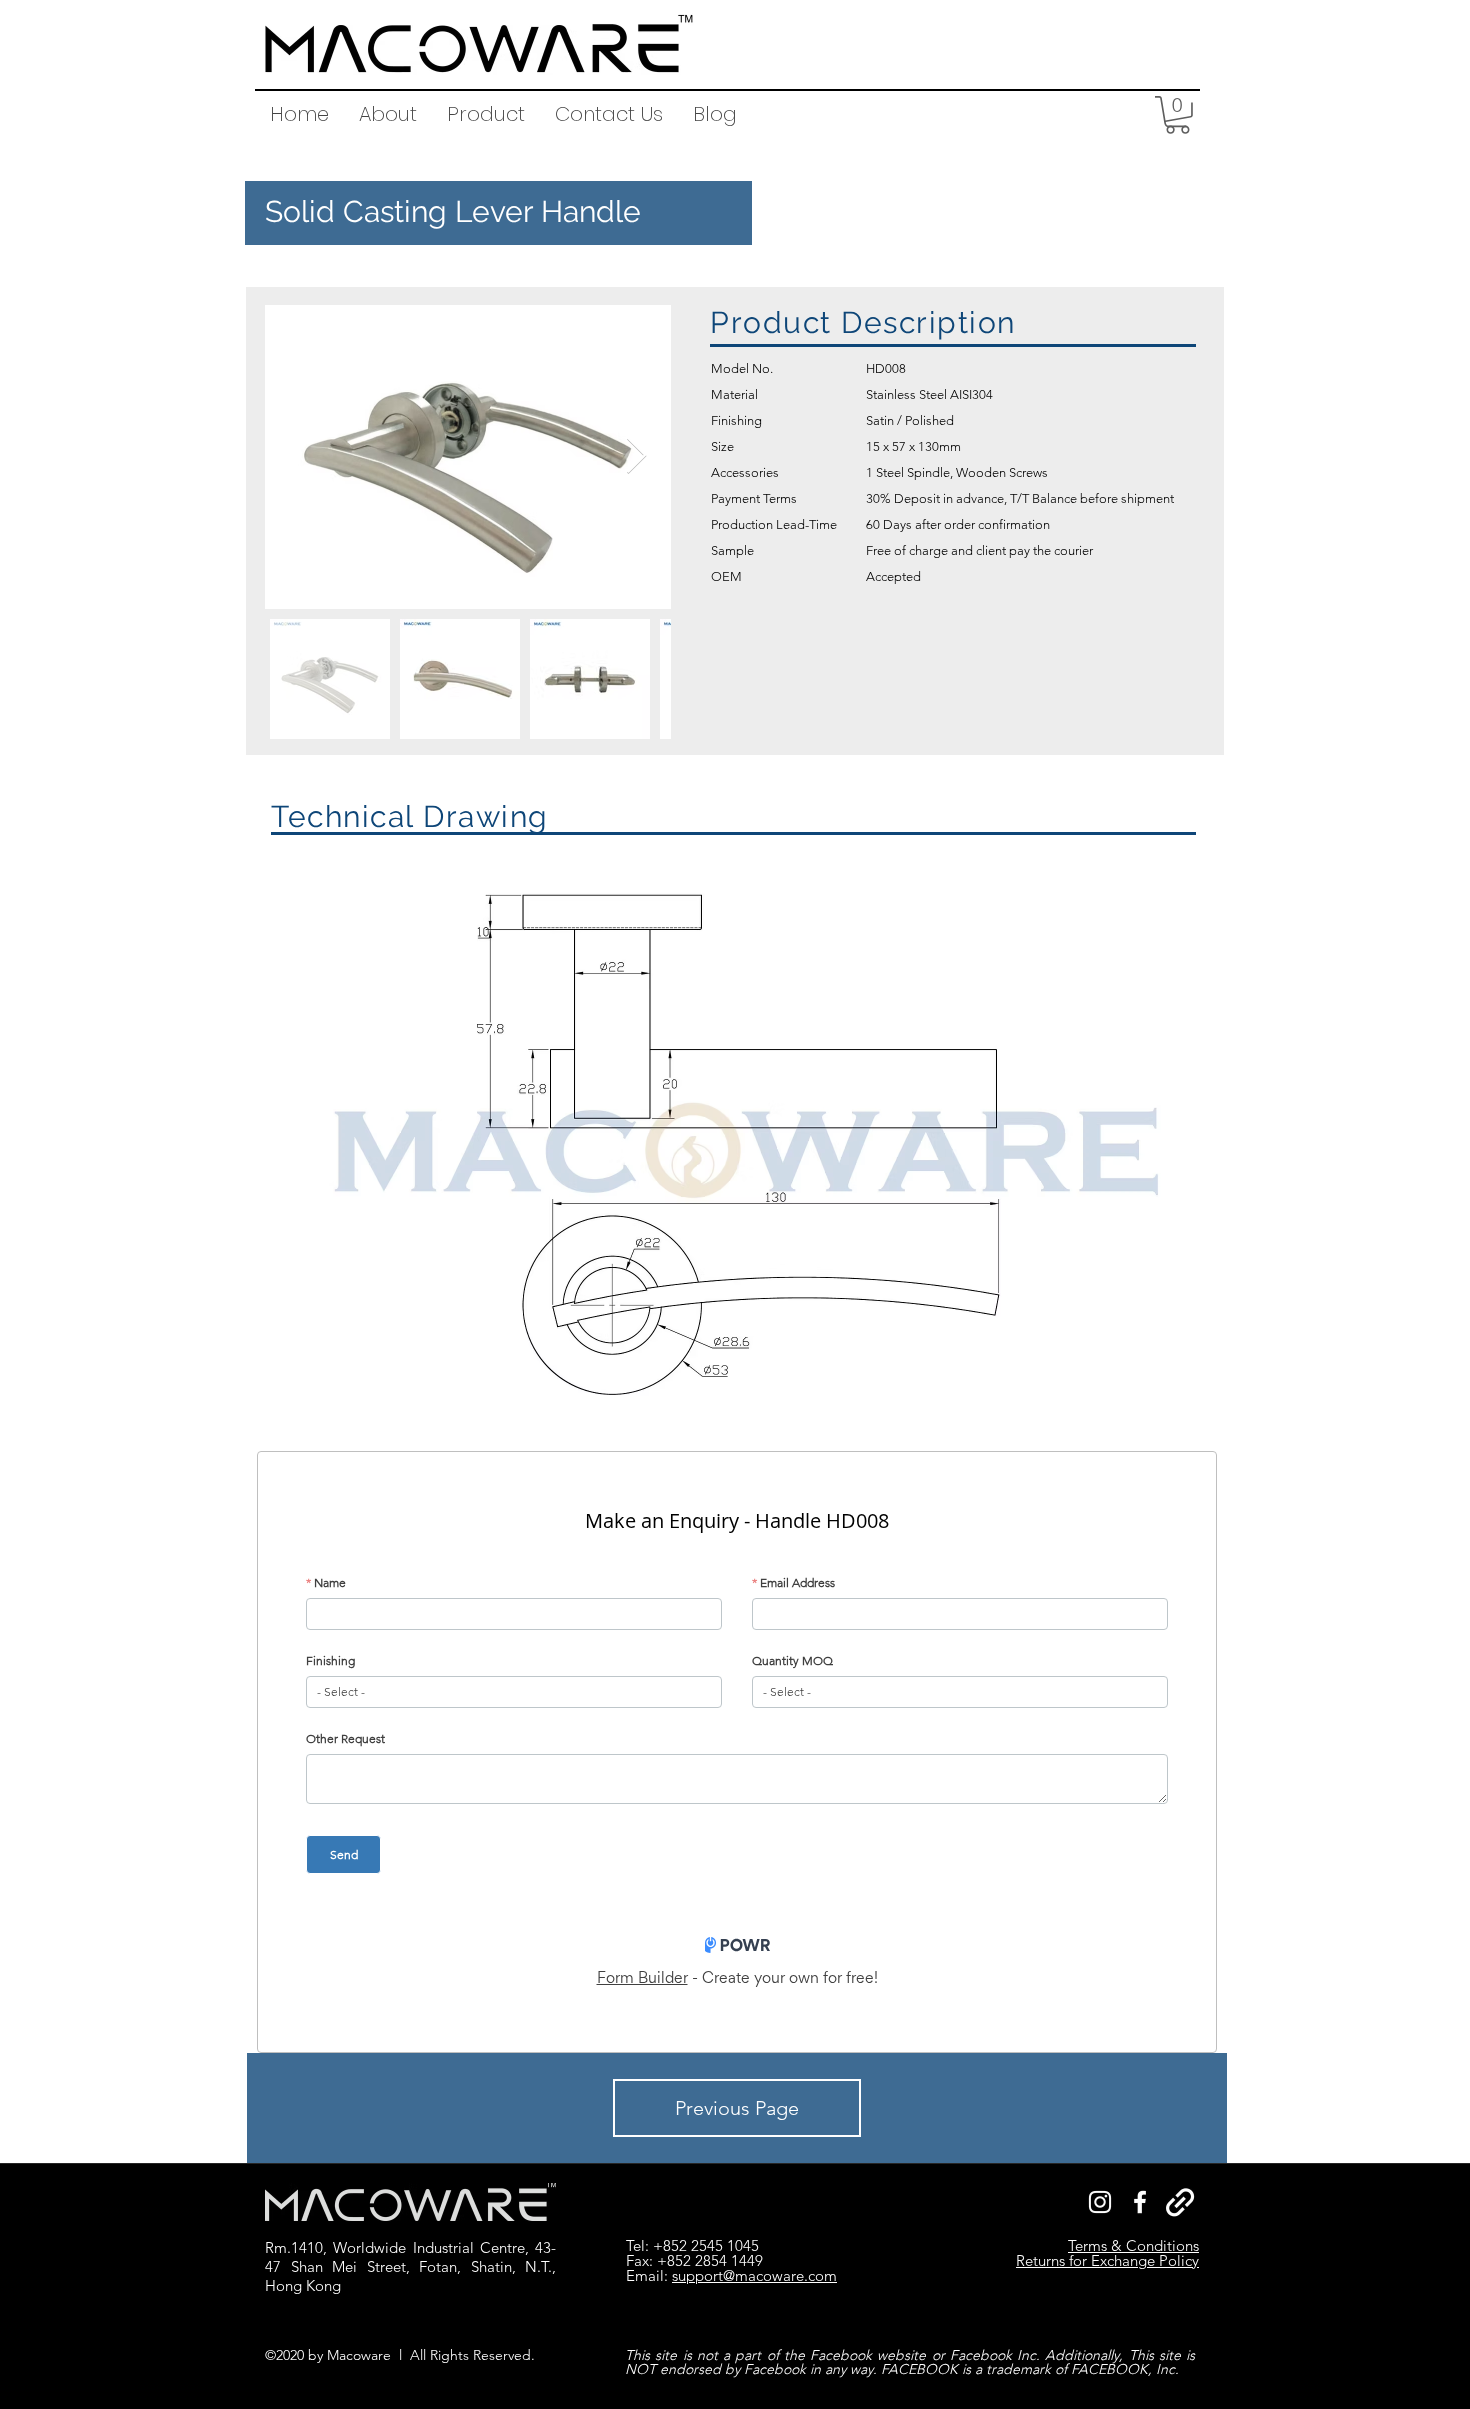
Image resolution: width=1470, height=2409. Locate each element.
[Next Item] (636, 456)
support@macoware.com (754, 2275)
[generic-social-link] (1180, 2202)
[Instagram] (1100, 2202)
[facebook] (1140, 2202)
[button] (486, 114)
